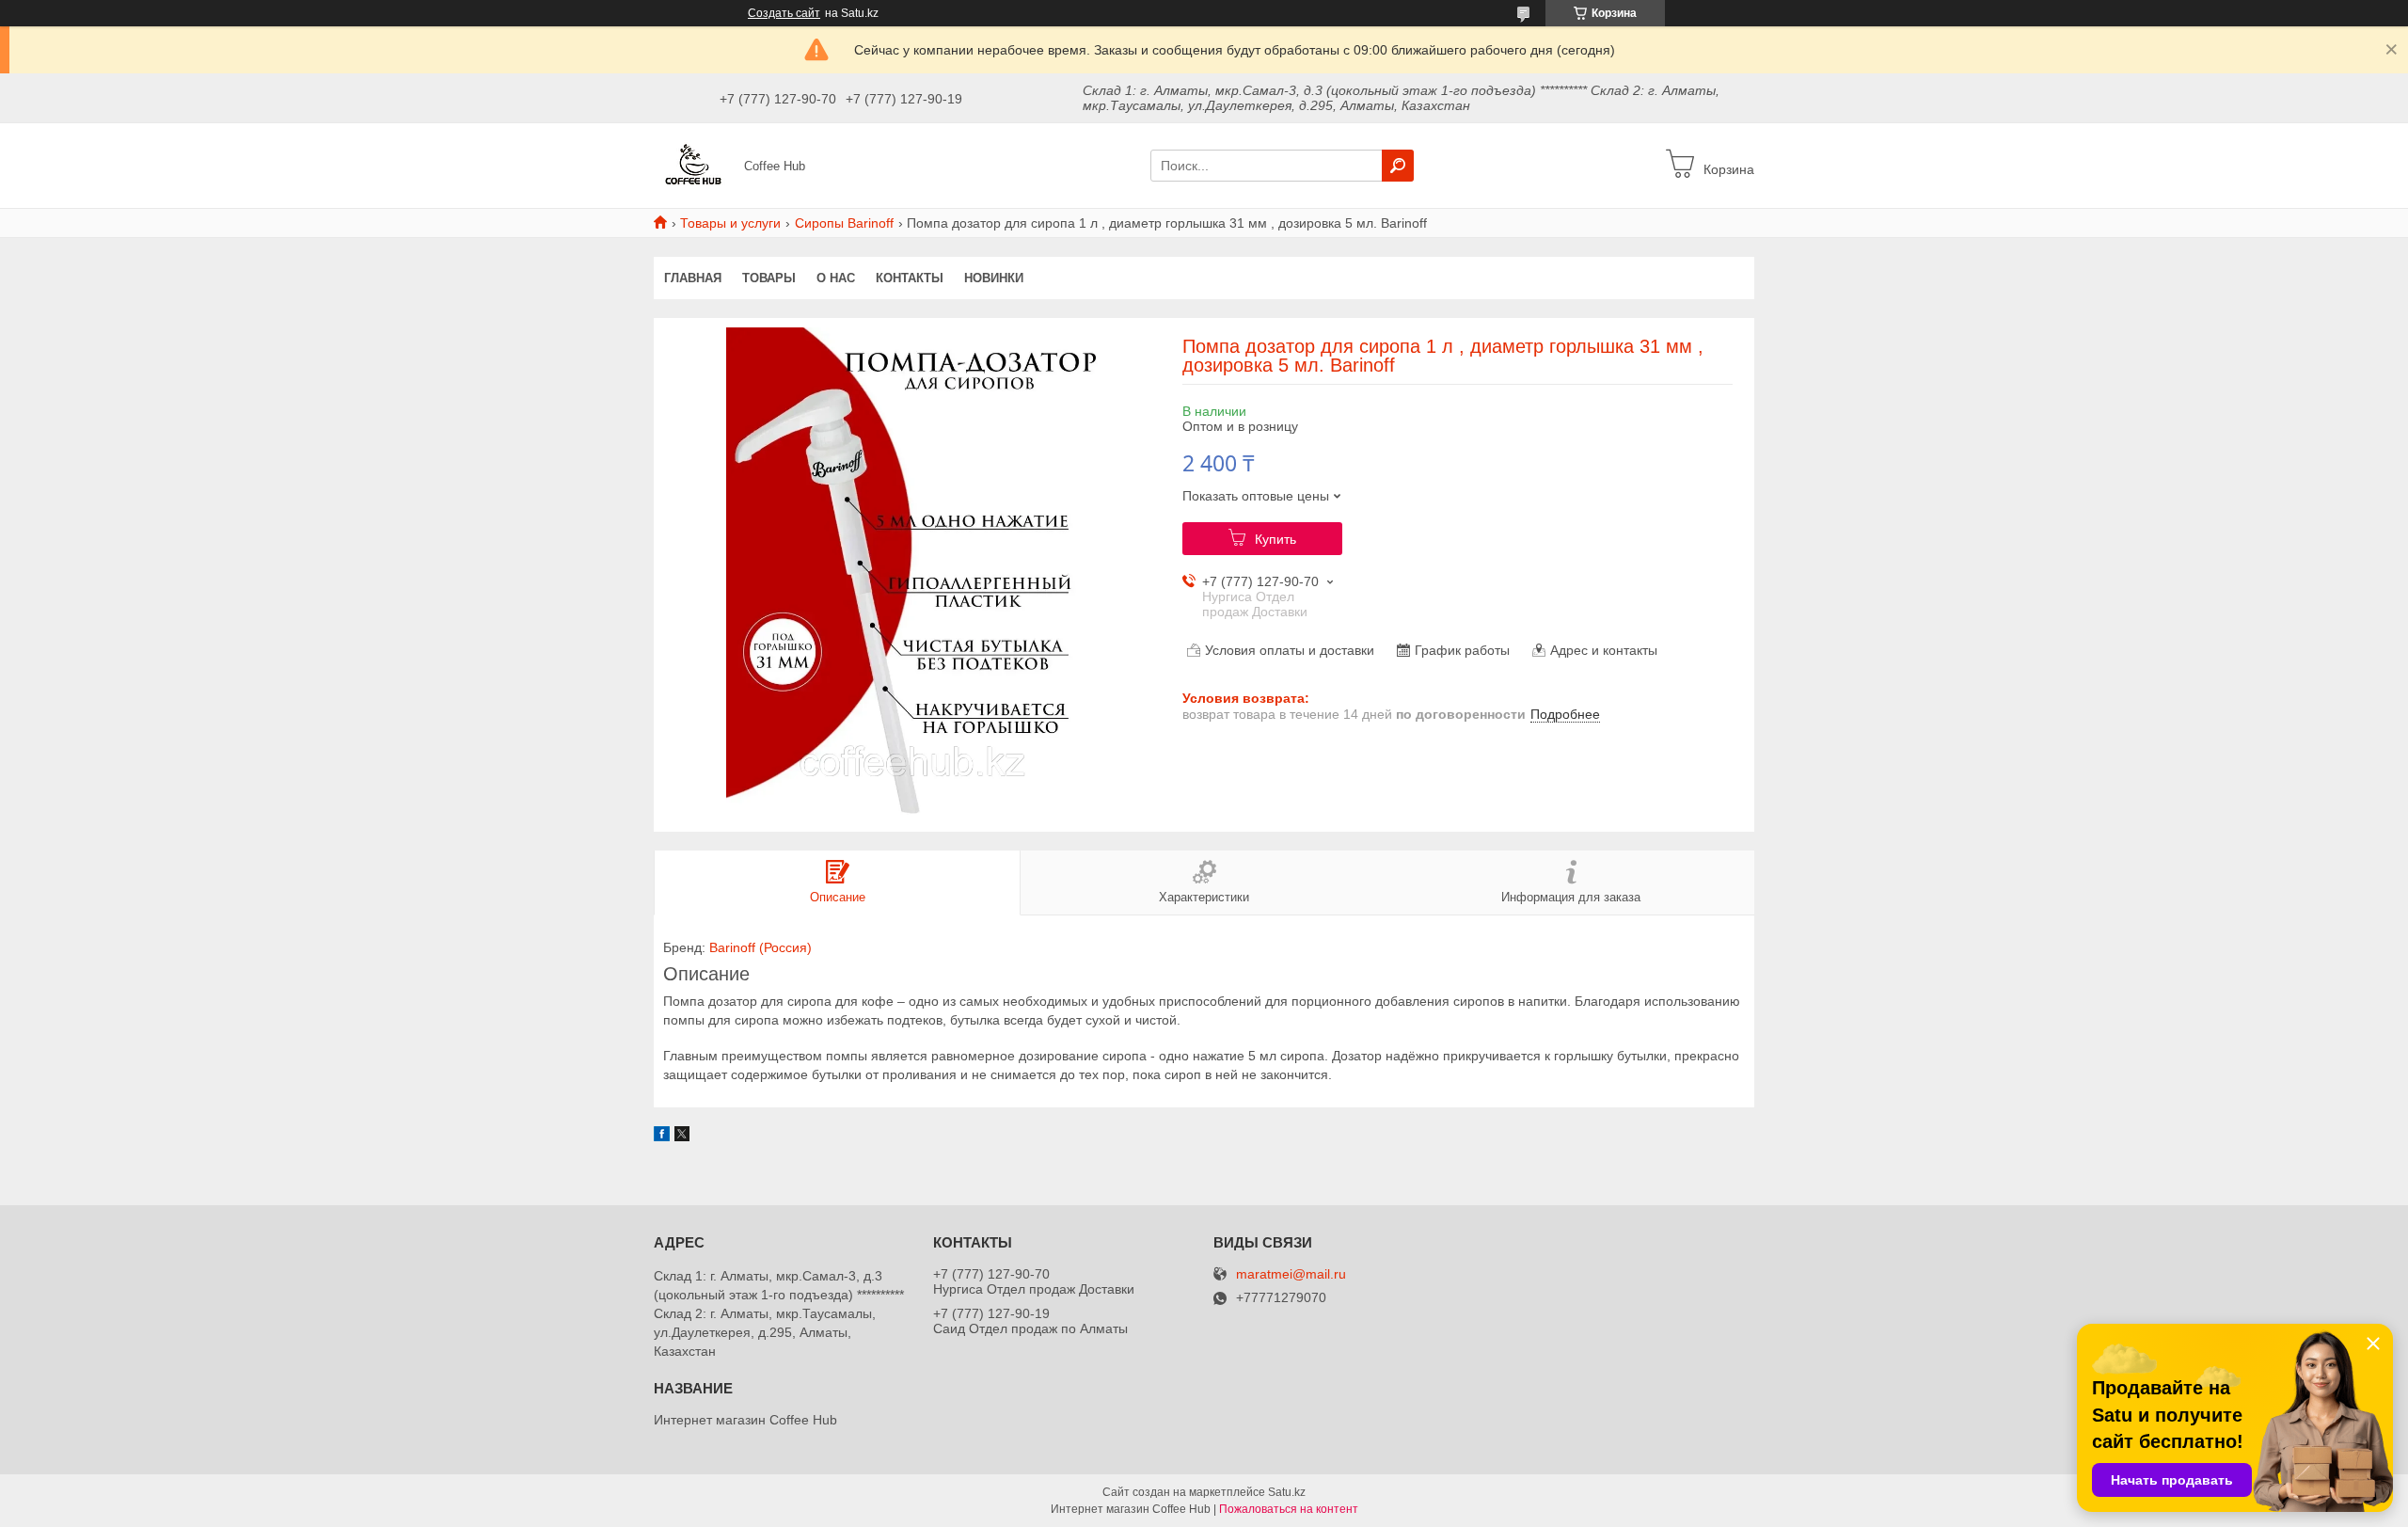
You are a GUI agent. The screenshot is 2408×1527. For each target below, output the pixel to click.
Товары (769, 278)
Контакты (910, 278)
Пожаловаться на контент (1289, 1509)
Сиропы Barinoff (844, 223)
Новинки (994, 278)
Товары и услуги (730, 223)
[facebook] (662, 1137)
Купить (1275, 539)
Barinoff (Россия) (760, 947)
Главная (693, 278)
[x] (682, 1137)
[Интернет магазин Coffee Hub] (693, 165)
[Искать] (1398, 166)
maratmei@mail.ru (1291, 1274)
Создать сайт (784, 13)
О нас (836, 278)
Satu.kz (1287, 1492)
